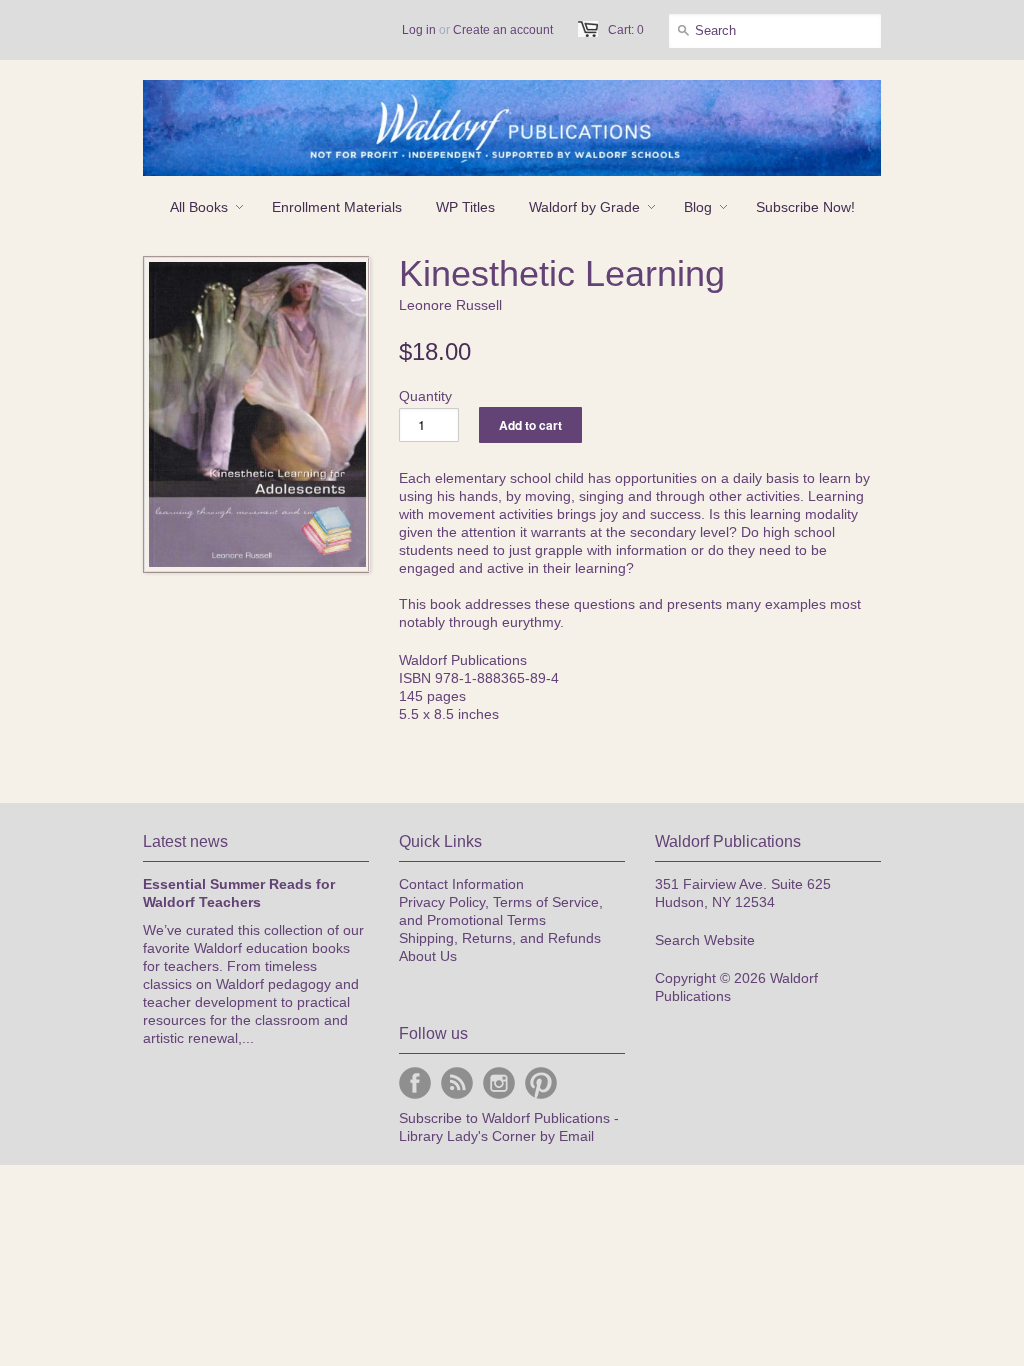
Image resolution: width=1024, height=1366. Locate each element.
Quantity (425, 396)
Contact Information (461, 884)
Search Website (705, 940)
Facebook (415, 1083)
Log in (419, 30)
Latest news (185, 841)
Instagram (499, 1083)
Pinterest (541, 1083)
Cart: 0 (626, 30)
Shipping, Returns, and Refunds (500, 938)
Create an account (503, 30)
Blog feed (457, 1083)
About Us (428, 956)
